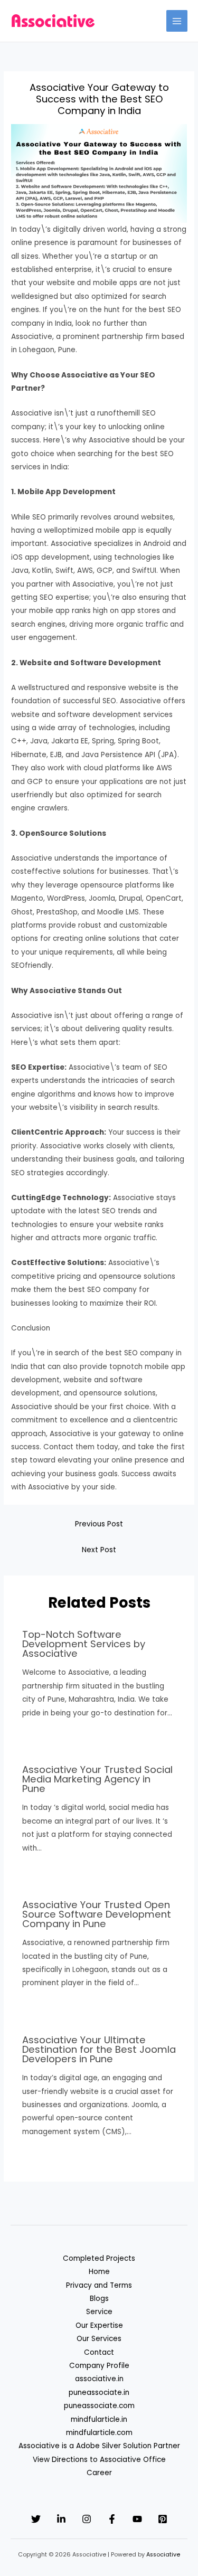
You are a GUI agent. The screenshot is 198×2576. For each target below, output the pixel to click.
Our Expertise (99, 2325)
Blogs (99, 2299)
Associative (163, 2555)
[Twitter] (36, 2519)
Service (99, 2312)
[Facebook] (112, 2519)
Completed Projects (99, 2258)
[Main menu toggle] (177, 21)
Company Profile (99, 2366)
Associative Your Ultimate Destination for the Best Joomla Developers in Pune (99, 2049)
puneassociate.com (99, 2406)
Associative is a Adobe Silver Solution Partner (99, 2446)
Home (99, 2272)
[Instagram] (87, 2519)
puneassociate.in (99, 2393)
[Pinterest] (163, 2519)
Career (99, 2473)
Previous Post (99, 1524)
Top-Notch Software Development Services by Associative (84, 1644)
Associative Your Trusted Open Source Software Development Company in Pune (97, 1914)
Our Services (99, 2339)
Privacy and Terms (99, 2285)
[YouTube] (137, 2519)
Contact (99, 2352)
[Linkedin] (61, 2519)
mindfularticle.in (99, 2419)
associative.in (99, 2379)
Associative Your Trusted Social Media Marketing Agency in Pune (97, 1779)
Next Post (99, 1550)
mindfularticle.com (99, 2433)
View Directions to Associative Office (99, 2460)
